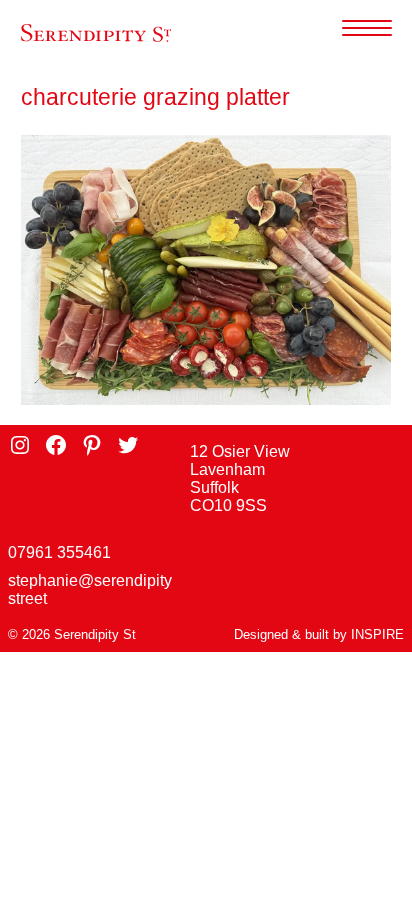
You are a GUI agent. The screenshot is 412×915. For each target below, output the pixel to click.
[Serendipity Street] (96, 33)
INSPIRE (377, 634)
